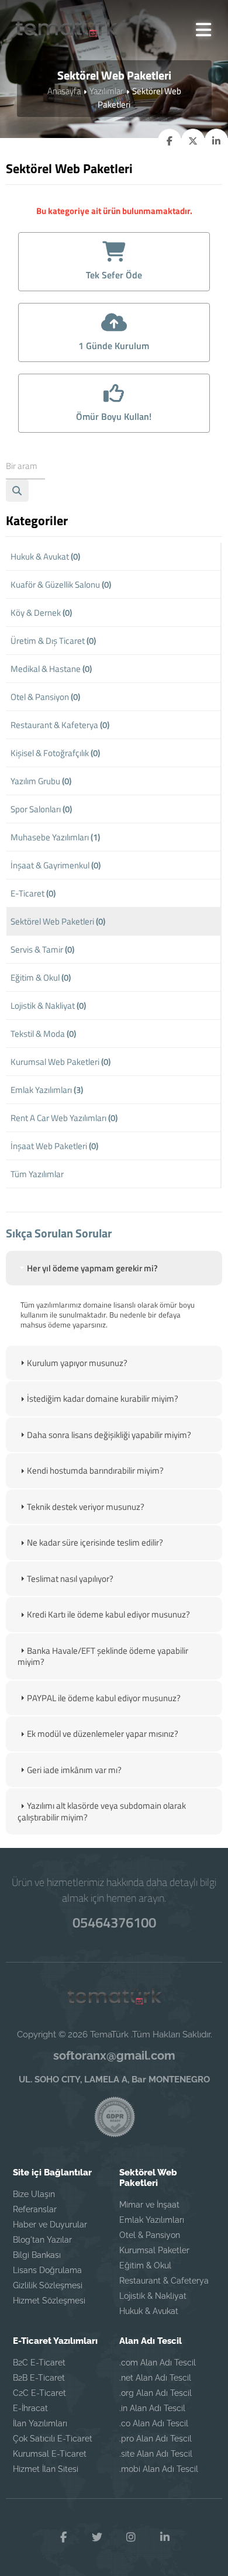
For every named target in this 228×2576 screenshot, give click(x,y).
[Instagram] (131, 2537)
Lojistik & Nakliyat (48, 1006)
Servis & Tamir (42, 949)
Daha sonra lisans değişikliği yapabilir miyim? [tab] (109, 1435)
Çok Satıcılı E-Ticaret (53, 2439)
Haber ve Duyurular (50, 2225)
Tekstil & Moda (43, 1034)
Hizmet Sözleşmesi (49, 2301)
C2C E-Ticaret (39, 2393)
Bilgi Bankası (37, 2255)
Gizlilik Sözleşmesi (48, 2285)
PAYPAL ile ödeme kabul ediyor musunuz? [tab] (104, 1698)
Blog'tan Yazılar (42, 2240)
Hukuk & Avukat (45, 556)
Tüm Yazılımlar (37, 1174)
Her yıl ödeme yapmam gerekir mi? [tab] (92, 1268)
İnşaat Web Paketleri (54, 1146)
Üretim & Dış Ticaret (53, 641)
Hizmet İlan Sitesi (46, 2469)
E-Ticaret (33, 893)
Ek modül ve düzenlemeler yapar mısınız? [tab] (103, 1734)
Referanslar (35, 2209)
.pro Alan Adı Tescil (156, 2439)
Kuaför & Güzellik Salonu (61, 584)
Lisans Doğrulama (47, 2270)
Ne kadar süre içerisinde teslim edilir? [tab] (95, 1542)
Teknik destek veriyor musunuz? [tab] (86, 1507)
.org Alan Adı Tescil (156, 2393)
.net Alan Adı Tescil (155, 2378)
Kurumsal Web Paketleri (61, 1062)
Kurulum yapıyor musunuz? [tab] (77, 1363)
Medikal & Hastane (51, 669)
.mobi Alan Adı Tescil (159, 2469)
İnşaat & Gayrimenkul (56, 865)
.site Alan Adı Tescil (156, 2454)
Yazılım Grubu (41, 781)
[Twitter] (97, 2537)
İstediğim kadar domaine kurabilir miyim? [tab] (103, 1399)
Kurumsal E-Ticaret (50, 2454)
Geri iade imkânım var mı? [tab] (74, 1770)
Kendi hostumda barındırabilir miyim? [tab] (95, 1470)
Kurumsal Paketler (154, 2250)
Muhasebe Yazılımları (55, 837)
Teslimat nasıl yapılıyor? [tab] (70, 1579)
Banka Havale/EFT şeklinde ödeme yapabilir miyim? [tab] (103, 1656)
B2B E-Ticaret (39, 2378)
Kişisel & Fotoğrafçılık (55, 753)
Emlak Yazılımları (47, 1090)
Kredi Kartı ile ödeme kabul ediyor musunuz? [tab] (108, 1614)
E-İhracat (30, 2408)
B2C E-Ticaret (39, 2363)
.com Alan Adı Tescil (158, 2363)
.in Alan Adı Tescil (152, 2408)
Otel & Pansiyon (45, 697)
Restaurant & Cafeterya (164, 2281)
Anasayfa (64, 91)
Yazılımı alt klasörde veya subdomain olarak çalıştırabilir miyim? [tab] (102, 1811)
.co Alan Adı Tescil (154, 2423)
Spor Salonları (41, 809)
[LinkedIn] (165, 2537)
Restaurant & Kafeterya (60, 725)
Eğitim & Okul (41, 977)
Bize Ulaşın (34, 2194)
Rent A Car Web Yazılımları (64, 1118)
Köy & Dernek (41, 613)
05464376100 (114, 1922)
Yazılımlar (106, 91)
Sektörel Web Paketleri (58, 921)
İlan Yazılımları (40, 2423)
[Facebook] (63, 2537)
